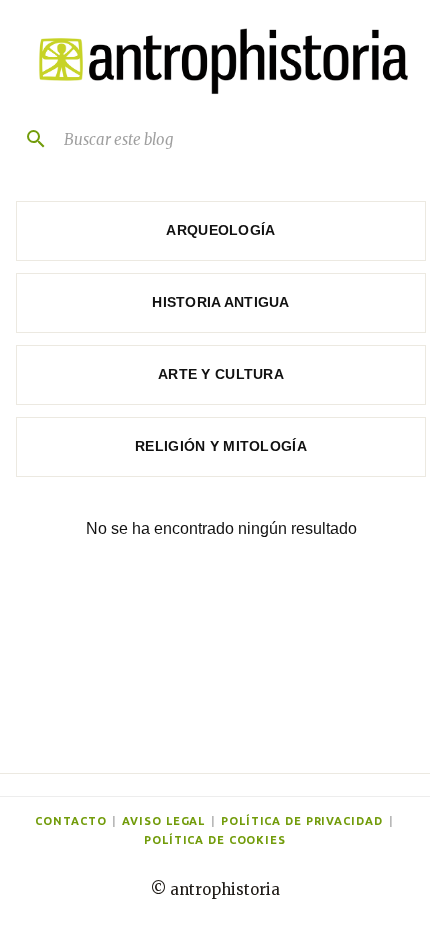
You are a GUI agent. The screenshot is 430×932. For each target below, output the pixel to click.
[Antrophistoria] (217, 61)
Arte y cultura (221, 374)
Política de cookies (215, 840)
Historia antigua (220, 302)
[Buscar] (28, 139)
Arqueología (220, 230)
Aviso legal (163, 821)
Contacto (70, 821)
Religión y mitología (221, 446)
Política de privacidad (301, 821)
